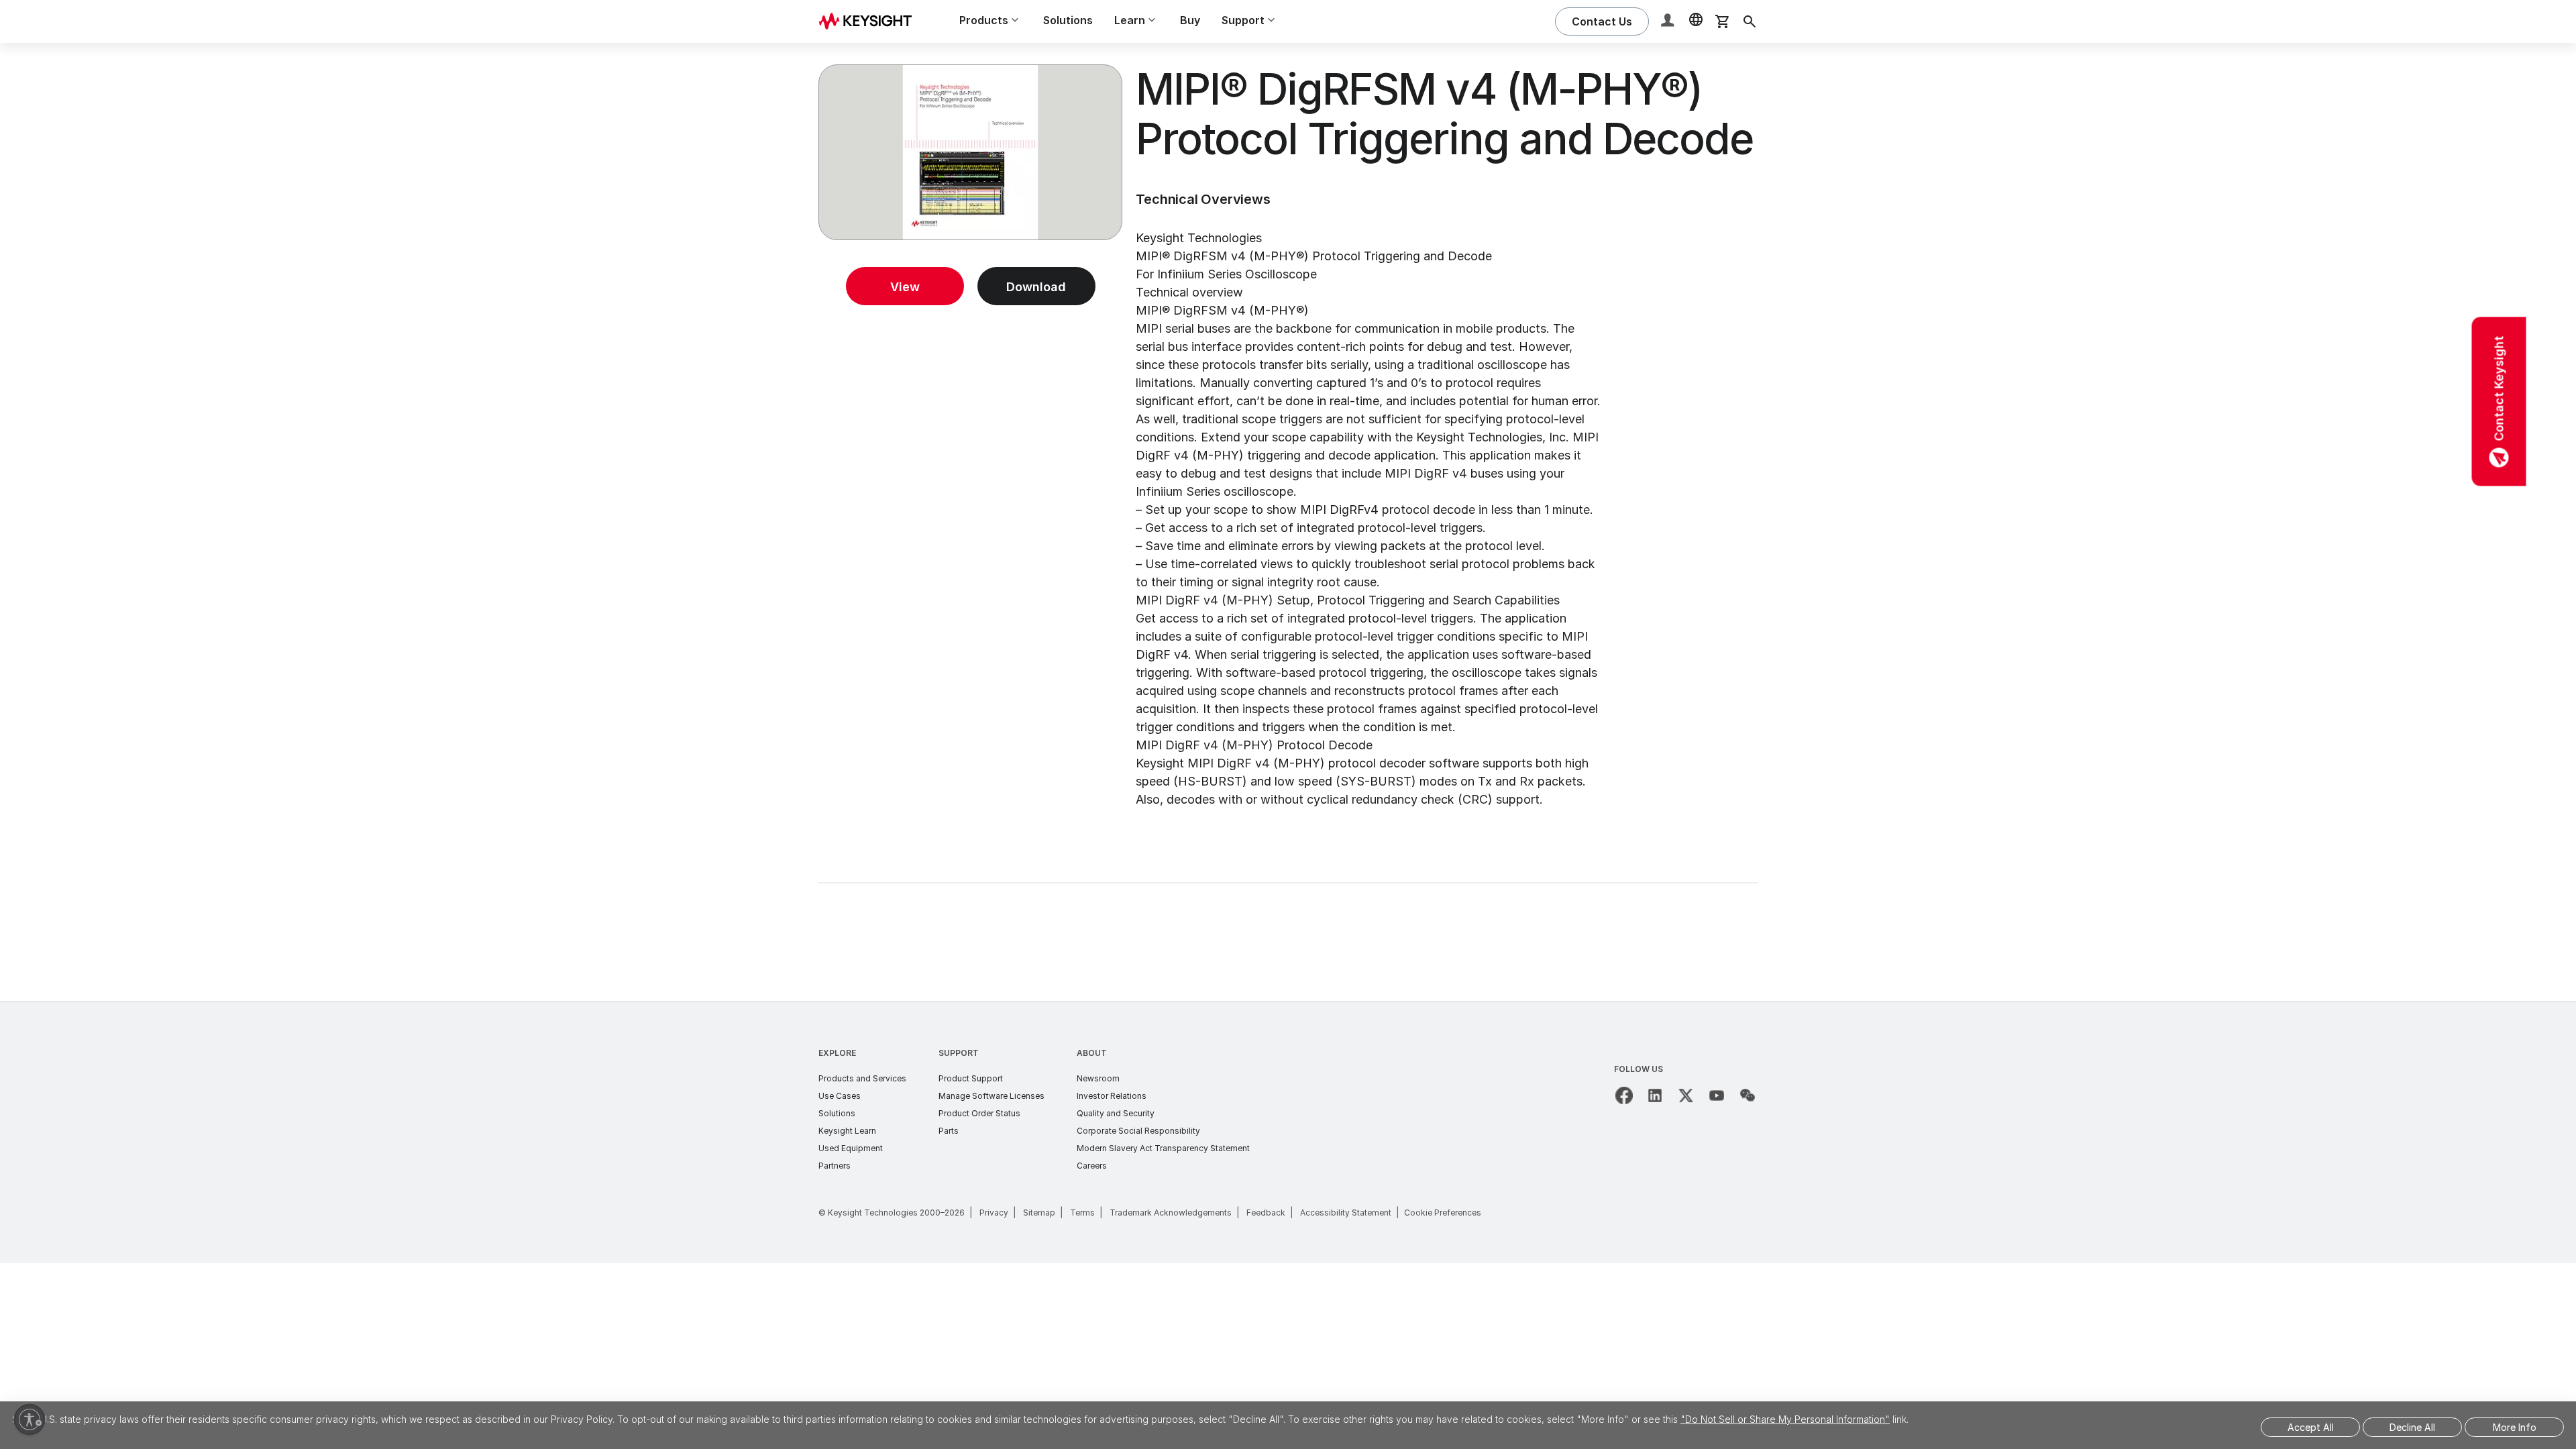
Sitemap (1039, 1213)
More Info (2515, 1427)
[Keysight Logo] (870, 21)
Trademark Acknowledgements (1171, 1213)
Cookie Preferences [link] (1443, 1213)
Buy (1190, 20)
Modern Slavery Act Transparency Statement (1163, 1148)
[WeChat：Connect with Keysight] (1748, 1095)
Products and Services (862, 1078)
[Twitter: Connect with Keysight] (1686, 1095)
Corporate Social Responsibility (1138, 1131)
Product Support (971, 1078)
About (1092, 1053)
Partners (835, 1166)
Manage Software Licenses (991, 1096)
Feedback (1266, 1213)
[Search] (1750, 21)
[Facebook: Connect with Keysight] (1624, 1095)
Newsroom (1098, 1078)
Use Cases (840, 1096)
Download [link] (1036, 287)
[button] (1669, 22)
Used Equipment (851, 1148)
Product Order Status (979, 1113)
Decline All (2412, 1427)
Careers (1092, 1166)
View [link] (905, 287)
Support (959, 1053)
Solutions (1068, 20)
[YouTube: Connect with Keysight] (1717, 1095)
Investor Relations (1112, 1096)
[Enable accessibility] (30, 1419)
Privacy (994, 1213)
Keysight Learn (847, 1131)
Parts (949, 1131)
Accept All (2311, 1427)
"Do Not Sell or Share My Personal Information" (1785, 1419)
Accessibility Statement (1346, 1213)
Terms (1082, 1213)
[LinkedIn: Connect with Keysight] (1655, 1095)
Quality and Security (1116, 1113)
